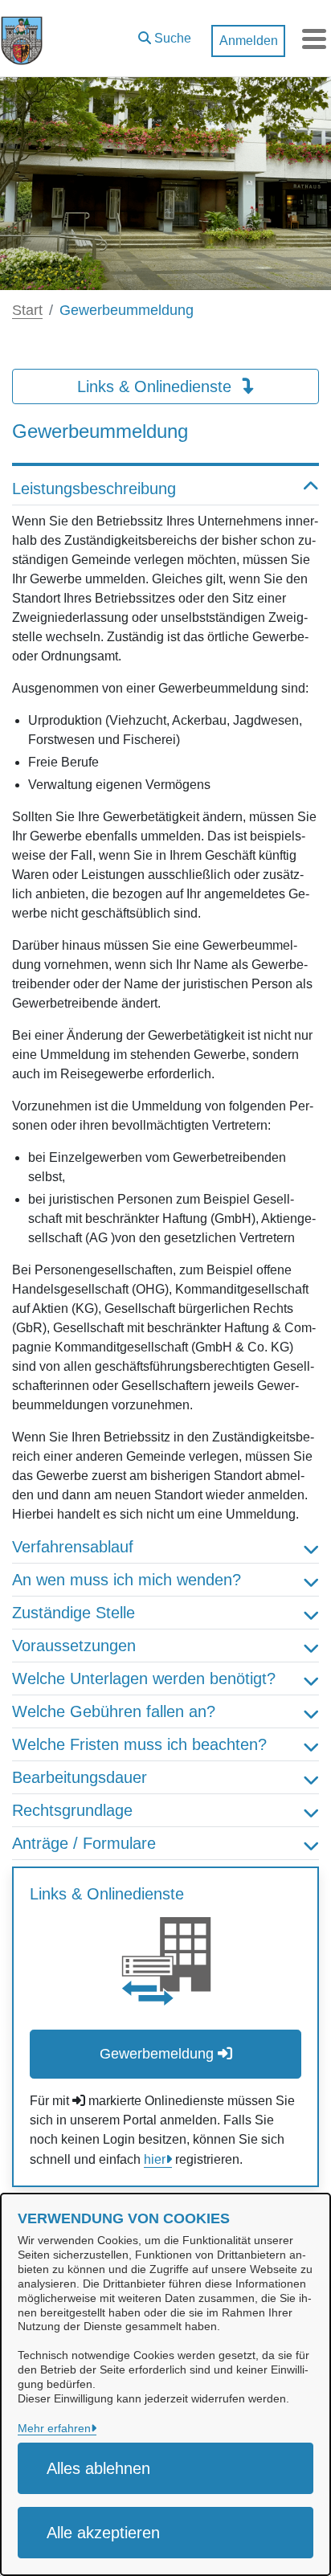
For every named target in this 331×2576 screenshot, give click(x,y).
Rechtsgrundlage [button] (72, 1810)
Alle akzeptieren (103, 2533)
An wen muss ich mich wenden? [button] (127, 1580)
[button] (165, 35)
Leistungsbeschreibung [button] (94, 489)
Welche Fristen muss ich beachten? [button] (139, 1744)
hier (155, 2159)
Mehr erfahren (54, 2428)
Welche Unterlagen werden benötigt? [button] (144, 1678)
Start (27, 310)
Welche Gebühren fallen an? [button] (114, 1711)
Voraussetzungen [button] (74, 1646)
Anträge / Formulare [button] (84, 1843)
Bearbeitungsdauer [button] (80, 1777)
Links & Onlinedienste (157, 386)
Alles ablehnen (98, 2468)
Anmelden (249, 41)
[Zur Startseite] (22, 39)
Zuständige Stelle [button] (74, 1613)
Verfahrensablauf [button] (73, 1547)
